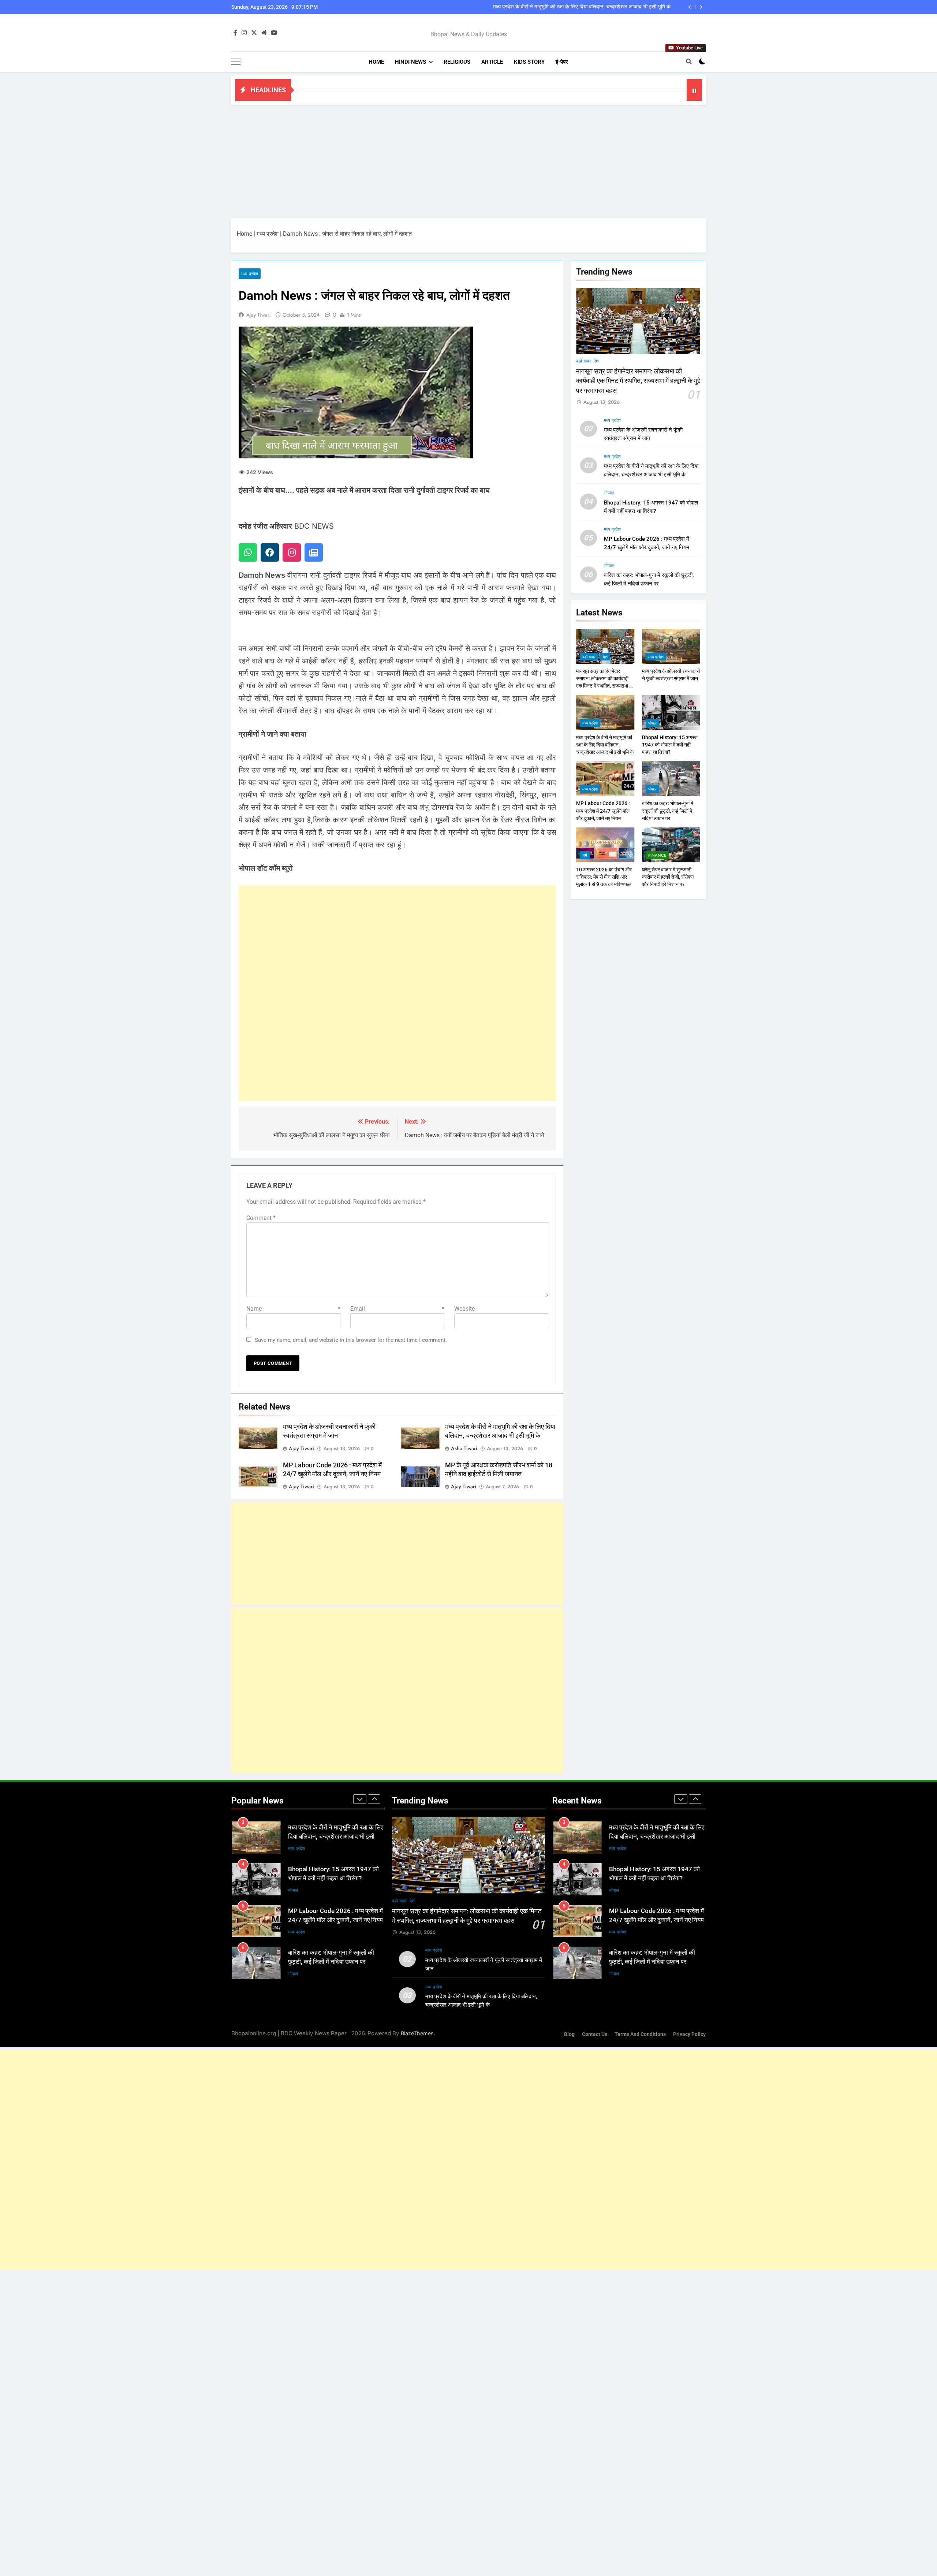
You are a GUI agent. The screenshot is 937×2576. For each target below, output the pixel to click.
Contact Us (595, 2034)
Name (293, 1309)
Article (492, 62)
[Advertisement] (468, 160)
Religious (457, 62)
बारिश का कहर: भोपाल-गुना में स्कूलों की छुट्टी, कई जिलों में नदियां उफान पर (668, 811)
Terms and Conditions (640, 2034)
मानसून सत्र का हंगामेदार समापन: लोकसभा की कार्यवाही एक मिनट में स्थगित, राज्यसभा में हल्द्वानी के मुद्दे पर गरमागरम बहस (638, 381)
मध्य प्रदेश (268, 234)
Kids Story (529, 62)
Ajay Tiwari (259, 315)
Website (464, 1309)
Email (397, 1309)
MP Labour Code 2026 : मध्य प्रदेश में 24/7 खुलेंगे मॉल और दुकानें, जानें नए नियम (603, 811)
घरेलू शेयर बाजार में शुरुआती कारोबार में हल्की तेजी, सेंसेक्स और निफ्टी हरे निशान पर (668, 877)
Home (376, 62)
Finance (657, 856)
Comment (261, 1218)
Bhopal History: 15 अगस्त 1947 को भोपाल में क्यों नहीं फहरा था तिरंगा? (598, 7)
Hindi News (410, 62)
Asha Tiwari (464, 1448)
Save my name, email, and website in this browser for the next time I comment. (351, 1340)
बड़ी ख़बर (583, 361)
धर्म (585, 856)
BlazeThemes (417, 2033)
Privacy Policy (689, 2034)
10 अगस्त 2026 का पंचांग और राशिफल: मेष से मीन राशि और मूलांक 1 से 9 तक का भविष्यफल (604, 877)
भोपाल (609, 493)
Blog (569, 2034)
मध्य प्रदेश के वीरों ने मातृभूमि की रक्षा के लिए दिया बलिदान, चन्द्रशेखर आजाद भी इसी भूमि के (605, 745)
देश (596, 361)
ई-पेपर (562, 62)
